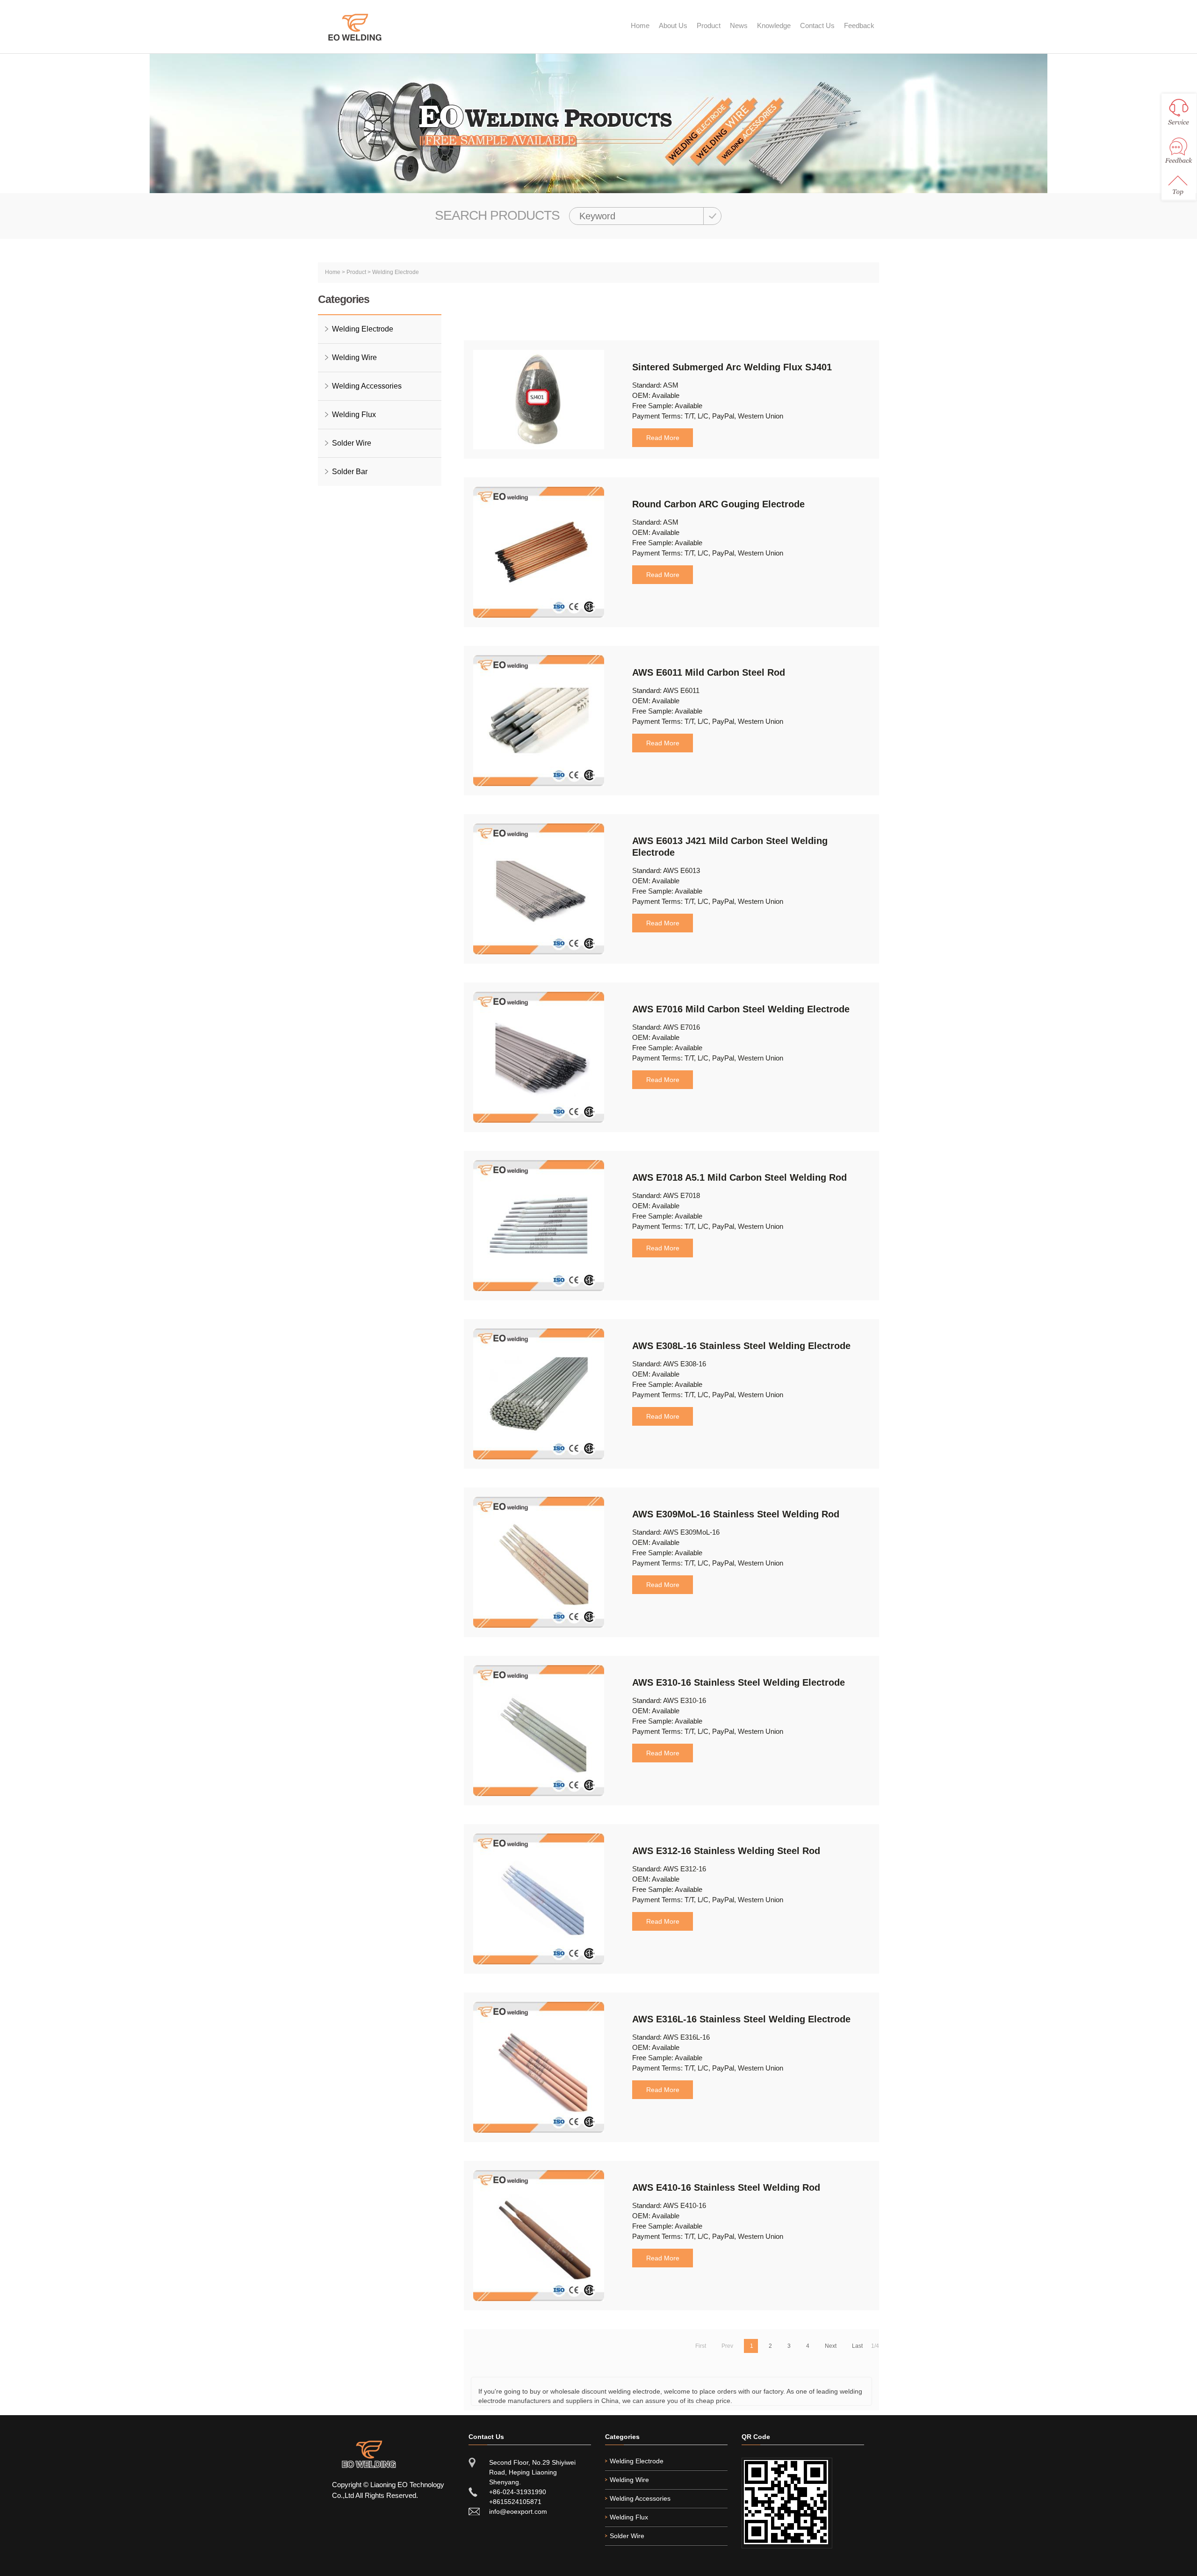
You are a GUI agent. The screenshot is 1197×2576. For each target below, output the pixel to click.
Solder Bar (350, 472)
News (739, 25)
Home (640, 25)
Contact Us (817, 25)
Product (709, 25)
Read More (663, 438)
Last (857, 2346)
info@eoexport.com (518, 2511)
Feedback (859, 25)
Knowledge (774, 25)
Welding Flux (354, 415)
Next (831, 2346)
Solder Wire (352, 443)
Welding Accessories (367, 386)
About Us (673, 25)
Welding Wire (354, 357)
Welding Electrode (396, 272)
